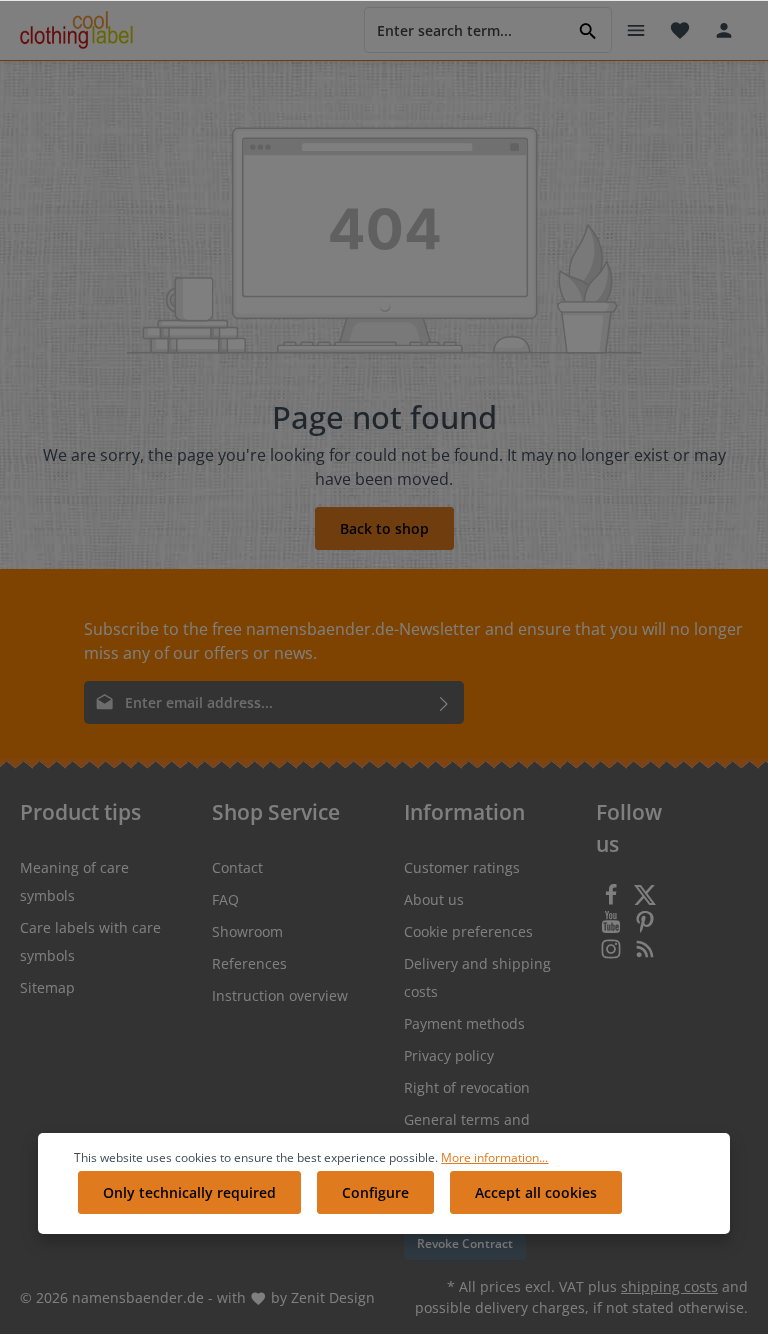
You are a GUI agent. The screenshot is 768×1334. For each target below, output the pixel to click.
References (249, 963)
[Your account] (724, 30)
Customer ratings (462, 867)
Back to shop (384, 528)
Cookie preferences (468, 931)
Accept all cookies (536, 1192)
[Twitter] (645, 900)
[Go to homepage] (76, 30)
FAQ (225, 899)
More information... (494, 1157)
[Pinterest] (645, 927)
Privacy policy (449, 1055)
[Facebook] (613, 900)
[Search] (588, 29)
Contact (237, 867)
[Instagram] (613, 954)
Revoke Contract (465, 1243)
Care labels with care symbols (90, 941)
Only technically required (189, 1192)
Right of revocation (467, 1087)
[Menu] (636, 30)
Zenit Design (333, 1297)
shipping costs (669, 1286)
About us (434, 899)
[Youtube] (613, 927)
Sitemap (47, 987)
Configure (375, 1192)
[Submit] (444, 702)
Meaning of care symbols (74, 881)
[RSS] (645, 954)
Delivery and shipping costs (477, 977)
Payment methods (464, 1023)
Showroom (247, 931)
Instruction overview (280, 995)
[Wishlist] (680, 30)
